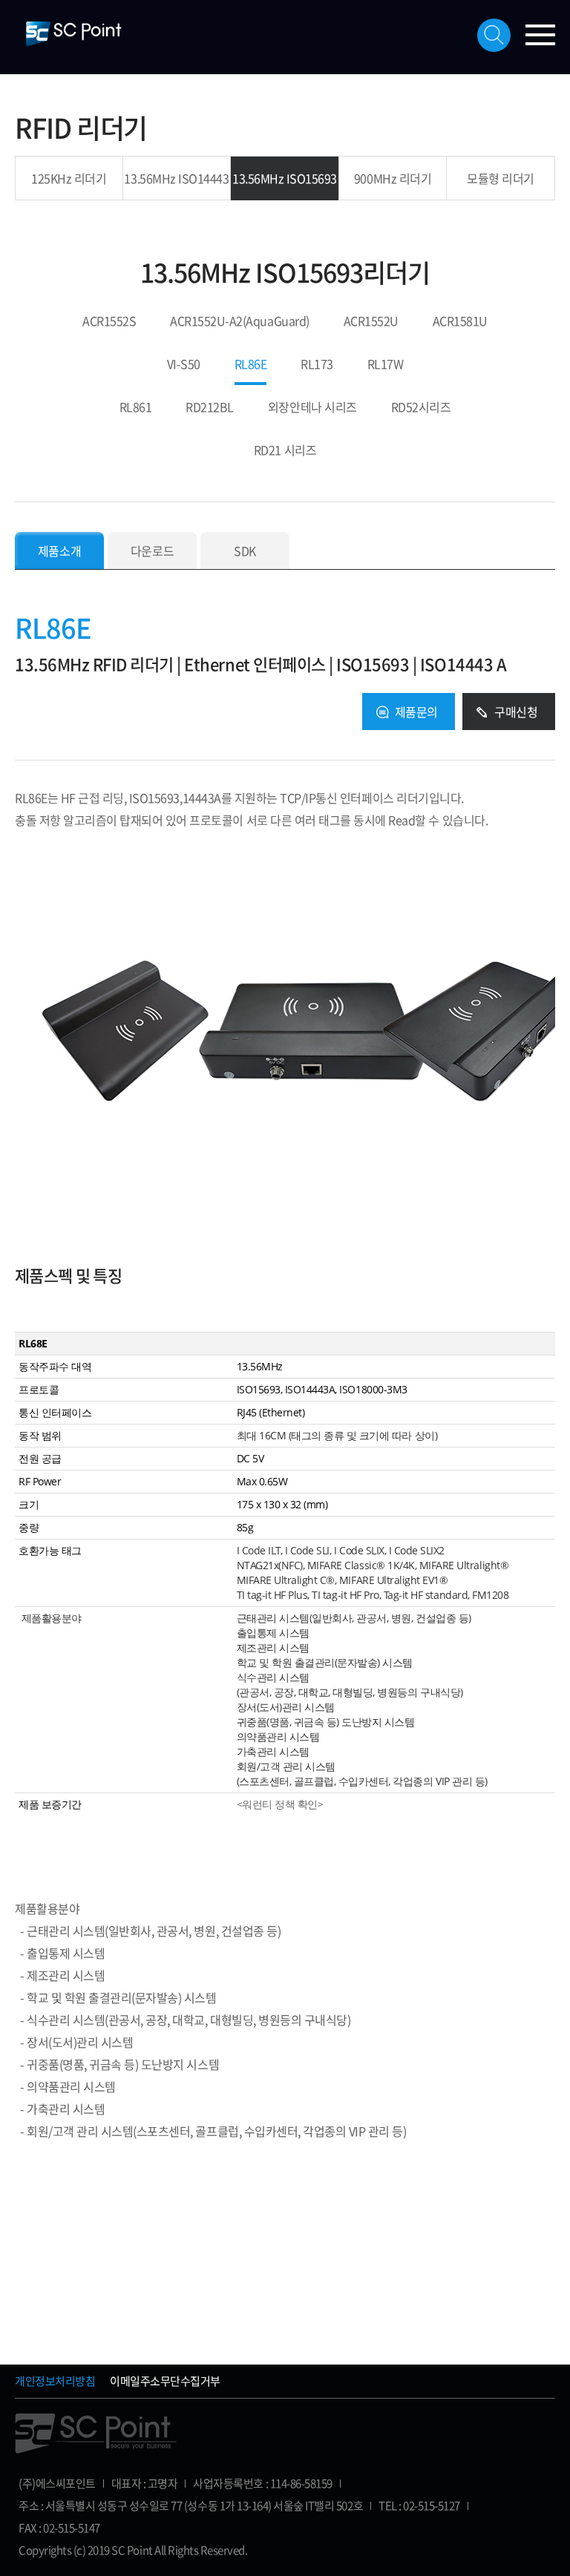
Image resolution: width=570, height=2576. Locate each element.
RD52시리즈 (421, 408)
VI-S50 (184, 365)
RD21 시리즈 (285, 451)
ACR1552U (371, 322)
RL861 (136, 408)
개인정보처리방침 (55, 2381)
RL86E (251, 365)
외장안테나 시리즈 (312, 408)
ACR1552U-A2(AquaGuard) (239, 322)
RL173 (317, 365)
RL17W (386, 365)
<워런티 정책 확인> (280, 1804)
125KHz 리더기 (69, 178)
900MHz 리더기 (393, 178)
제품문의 (416, 712)
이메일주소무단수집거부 (165, 2381)
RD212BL (210, 408)
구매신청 (516, 712)
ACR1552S (109, 322)
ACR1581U (460, 322)
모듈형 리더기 (501, 178)
